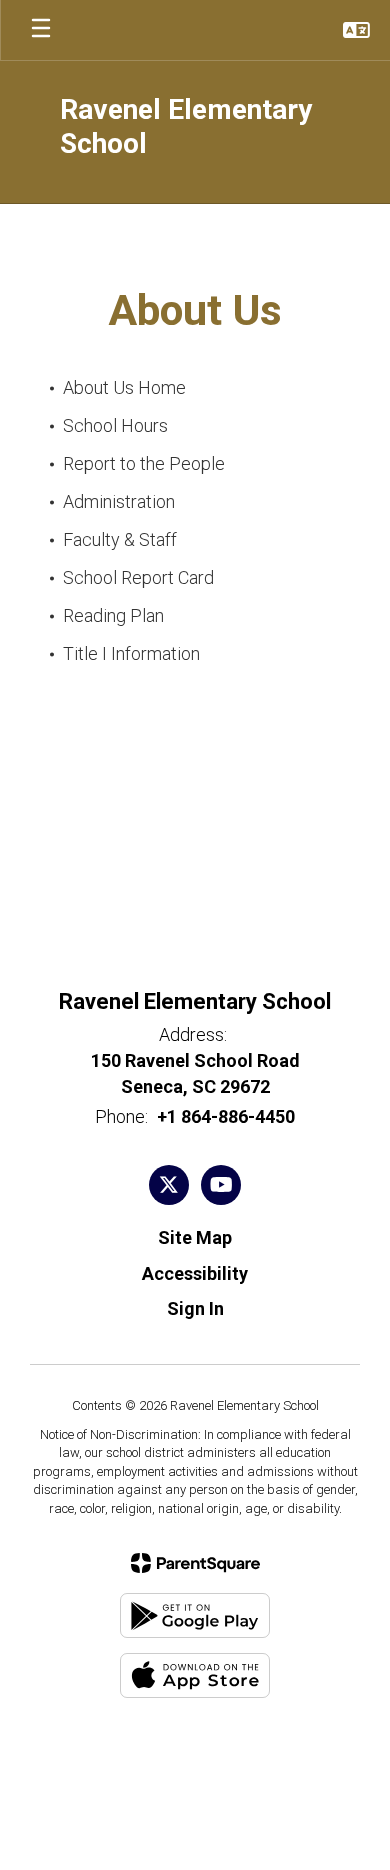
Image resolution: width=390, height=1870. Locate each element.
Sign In (195, 1308)
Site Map (195, 1237)
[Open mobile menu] (41, 30)
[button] (356, 30)
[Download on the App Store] (195, 1675)
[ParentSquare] (195, 1563)
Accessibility (195, 1273)
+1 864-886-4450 (226, 1116)
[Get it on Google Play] (195, 1615)
